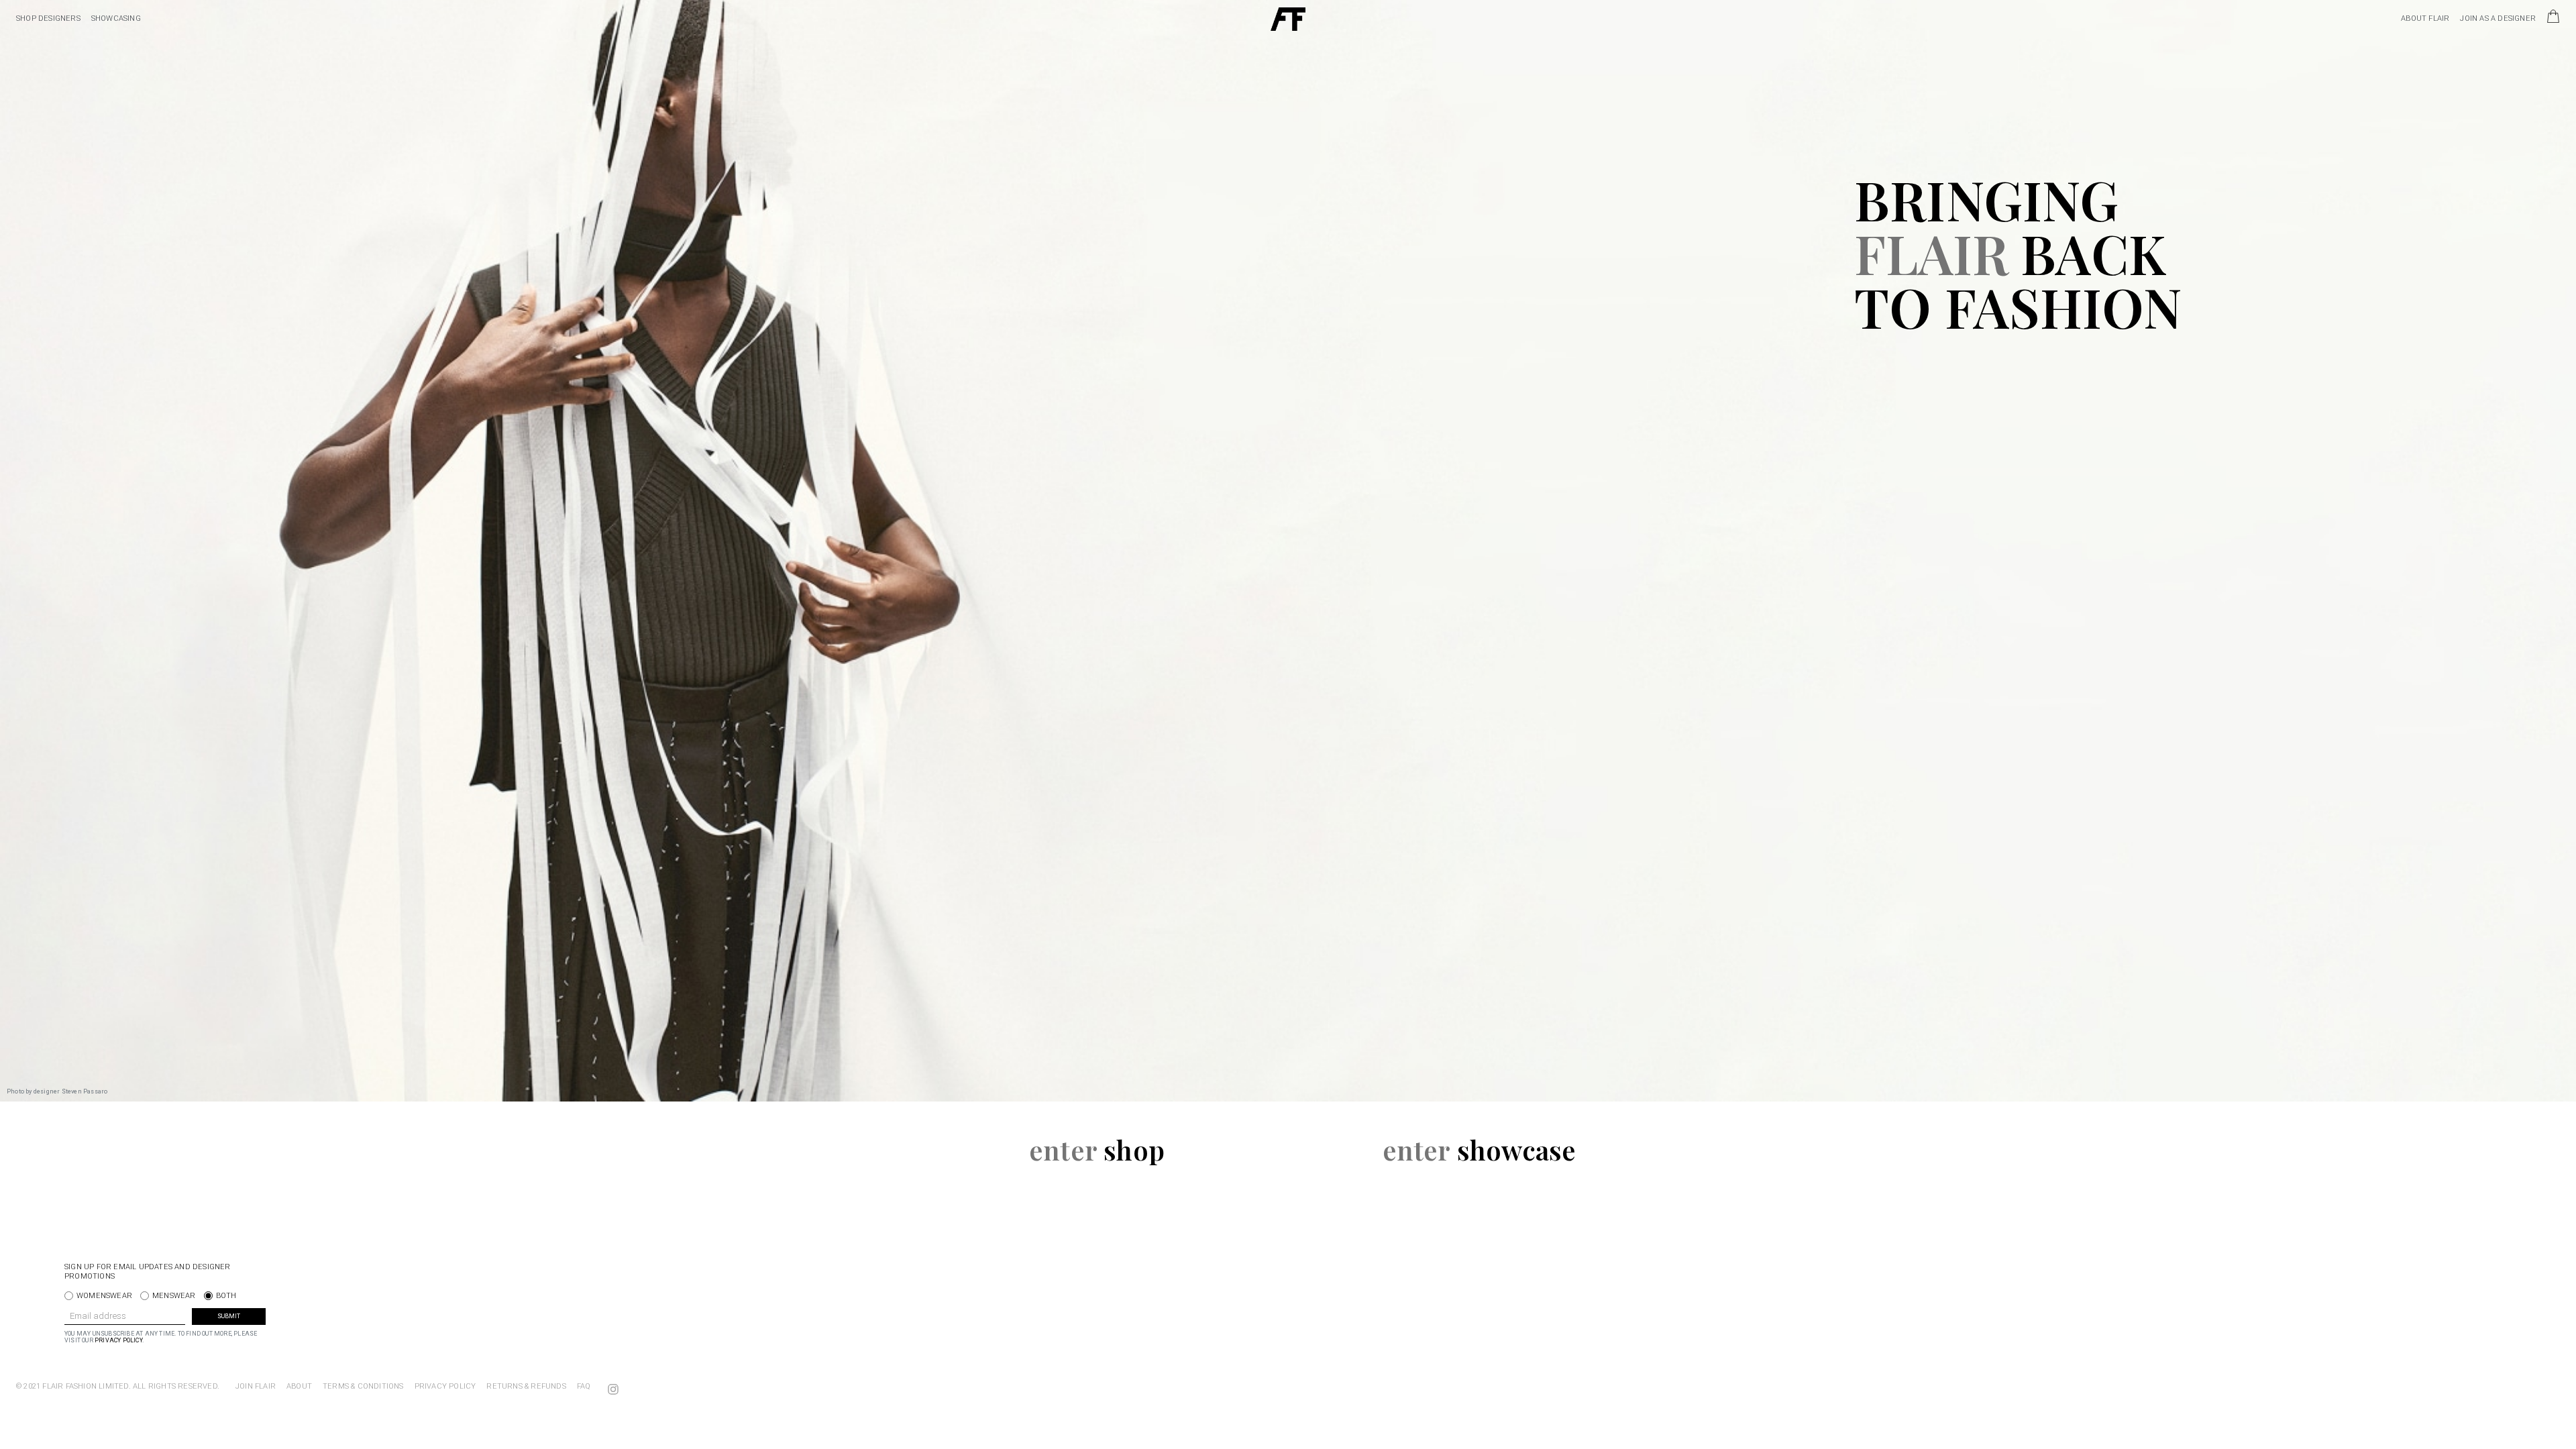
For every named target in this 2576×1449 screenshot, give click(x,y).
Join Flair (256, 1386)
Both (226, 1296)
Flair (1288, 19)
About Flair (2425, 18)
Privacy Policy (118, 1340)
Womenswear (104, 1296)
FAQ (584, 1386)
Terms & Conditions (363, 1386)
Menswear (174, 1296)
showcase (1480, 1149)
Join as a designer (2498, 18)
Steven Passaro (85, 1091)
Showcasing (116, 18)
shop (1097, 1149)
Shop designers (48, 18)
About (299, 1386)
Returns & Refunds (526, 1386)
